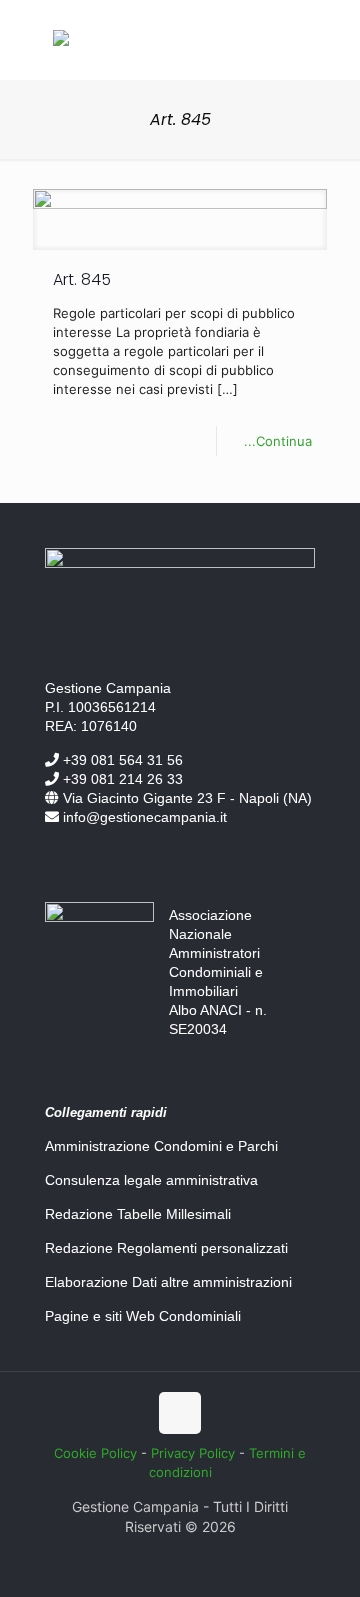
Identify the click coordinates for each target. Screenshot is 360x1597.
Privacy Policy (193, 1453)
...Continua (278, 441)
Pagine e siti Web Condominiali (143, 1316)
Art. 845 (82, 279)
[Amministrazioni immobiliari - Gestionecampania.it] (61, 41)
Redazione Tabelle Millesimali (138, 1214)
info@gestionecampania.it (143, 817)
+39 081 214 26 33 (121, 779)
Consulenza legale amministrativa (151, 1180)
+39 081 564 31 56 (121, 760)
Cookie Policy (95, 1453)
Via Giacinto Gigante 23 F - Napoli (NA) (185, 798)
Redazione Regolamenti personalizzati (166, 1248)
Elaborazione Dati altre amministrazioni (168, 1282)
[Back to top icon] (180, 1413)
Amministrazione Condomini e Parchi (161, 1146)
